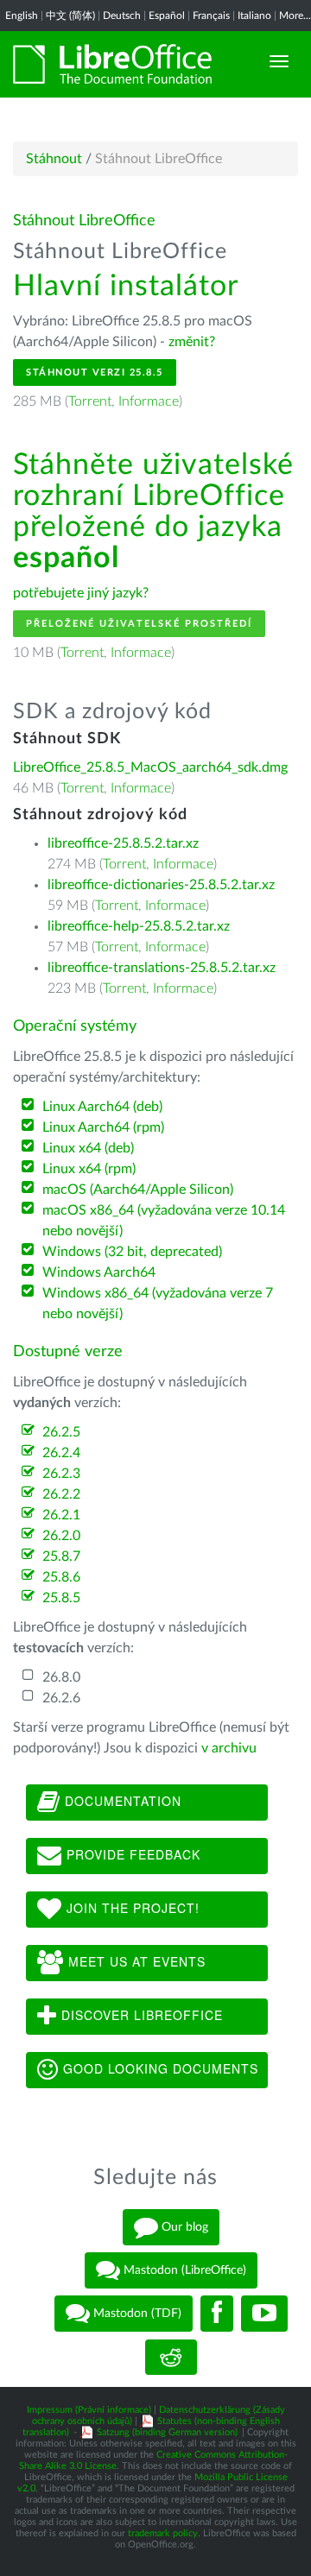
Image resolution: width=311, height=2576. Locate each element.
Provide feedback (131, 1854)
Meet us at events (135, 1961)
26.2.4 (61, 1453)
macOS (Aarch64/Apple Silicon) (138, 1190)
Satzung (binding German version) (167, 2432)
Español (167, 16)
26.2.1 (61, 1515)
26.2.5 (61, 1432)
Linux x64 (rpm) (89, 1169)
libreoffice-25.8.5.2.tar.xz (123, 843)
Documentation (121, 1801)
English (22, 16)
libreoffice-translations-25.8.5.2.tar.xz (162, 968)
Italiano (254, 16)
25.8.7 (61, 1556)
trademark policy (163, 2533)
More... (295, 16)
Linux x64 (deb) (88, 1148)
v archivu (229, 1748)
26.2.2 (61, 1494)
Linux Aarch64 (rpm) (103, 1127)
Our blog (183, 2227)
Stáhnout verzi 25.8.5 (95, 373)
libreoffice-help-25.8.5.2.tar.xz (139, 926)
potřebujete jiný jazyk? (81, 593)
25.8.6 (61, 1577)
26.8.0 (61, 1677)
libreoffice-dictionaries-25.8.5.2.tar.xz (161, 885)
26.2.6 (61, 1698)
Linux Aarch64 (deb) (102, 1107)
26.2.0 (61, 1536)
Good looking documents (159, 2068)
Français (211, 16)
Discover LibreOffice (140, 2015)
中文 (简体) (70, 16)
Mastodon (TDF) (136, 2314)
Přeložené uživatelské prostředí (139, 624)
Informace (149, 401)
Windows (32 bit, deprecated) (132, 1252)
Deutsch (122, 16)
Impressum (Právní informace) (89, 2410)
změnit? (192, 342)
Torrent (90, 401)
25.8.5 (61, 1598)
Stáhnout (54, 159)
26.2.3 (61, 1474)
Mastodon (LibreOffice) (183, 2270)
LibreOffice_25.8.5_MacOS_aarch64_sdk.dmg (150, 767)
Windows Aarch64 (99, 1272)
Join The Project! (131, 1908)
